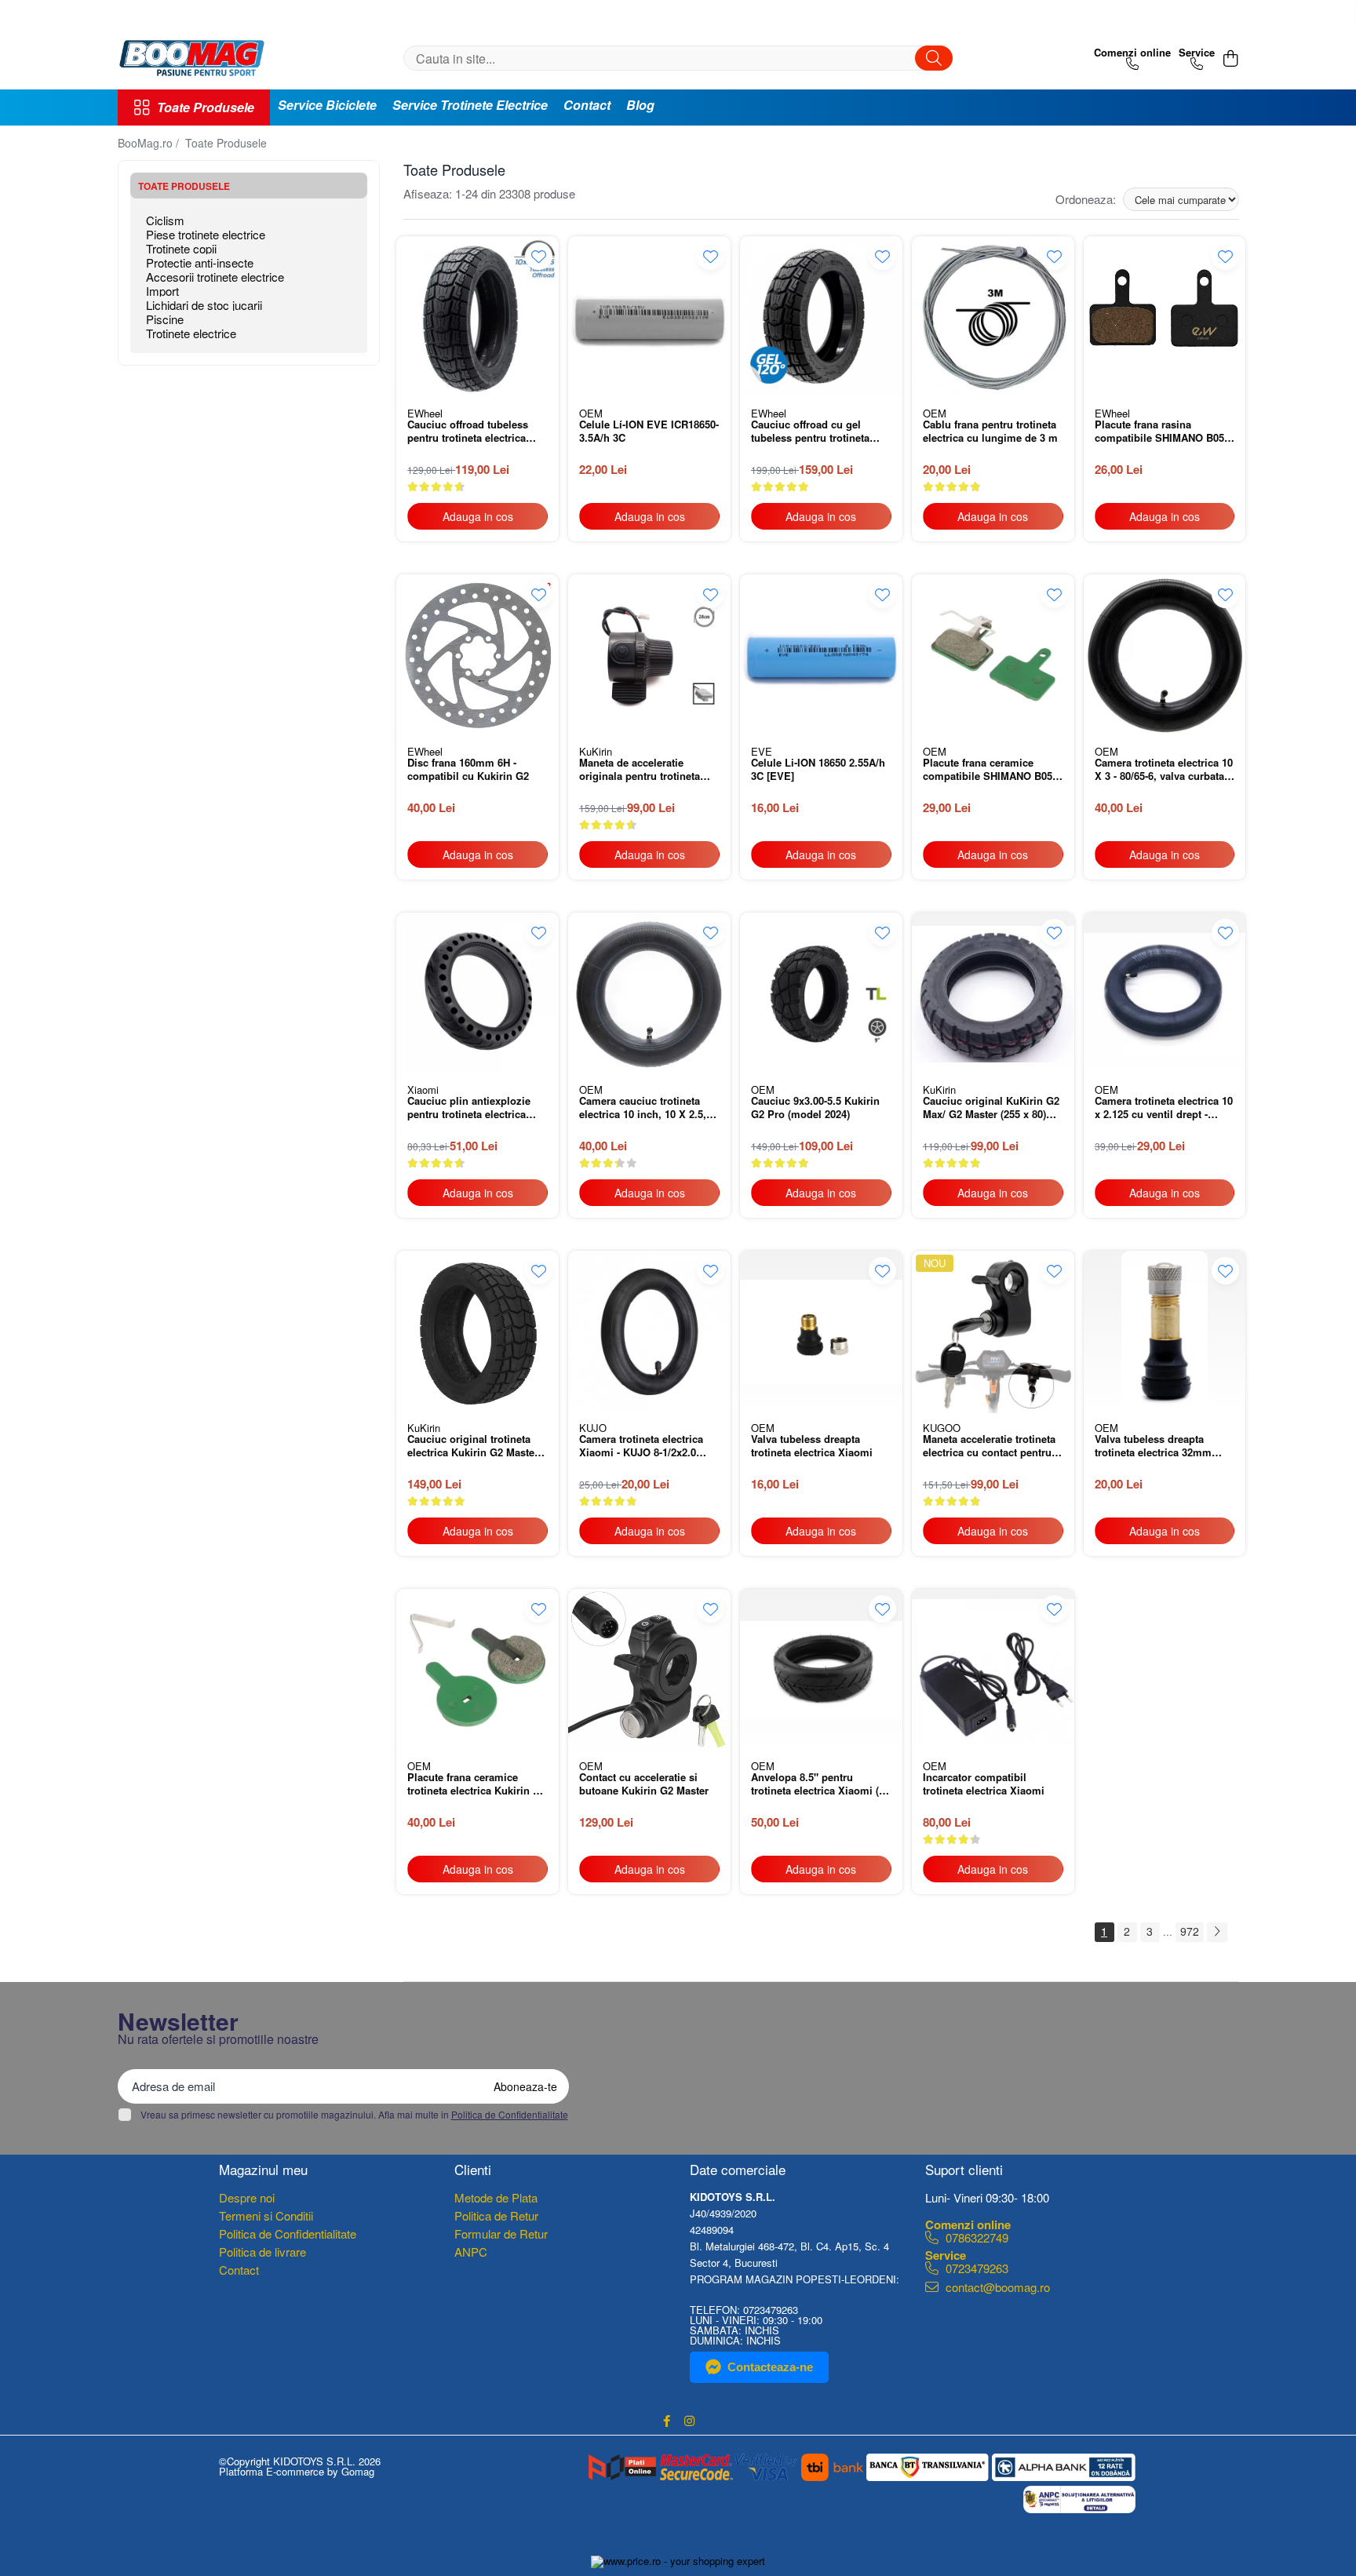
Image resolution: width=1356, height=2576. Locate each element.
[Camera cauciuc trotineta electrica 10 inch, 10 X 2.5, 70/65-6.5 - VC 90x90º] (649, 994)
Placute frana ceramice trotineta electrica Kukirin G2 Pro (477, 1785)
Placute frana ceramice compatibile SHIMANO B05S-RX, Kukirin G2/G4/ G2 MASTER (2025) (993, 771)
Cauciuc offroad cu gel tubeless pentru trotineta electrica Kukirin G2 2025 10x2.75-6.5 (811, 432)
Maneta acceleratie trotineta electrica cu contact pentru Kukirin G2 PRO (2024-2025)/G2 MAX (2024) (989, 1447)
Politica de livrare (262, 2252)
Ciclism (165, 220)
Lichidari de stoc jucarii (204, 305)
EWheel (425, 413)
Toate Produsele (206, 107)
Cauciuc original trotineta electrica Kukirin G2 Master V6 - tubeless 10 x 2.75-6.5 (473, 1447)
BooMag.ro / (150, 143)
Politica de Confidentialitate (510, 2114)
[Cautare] (934, 58)
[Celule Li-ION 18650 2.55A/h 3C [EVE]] (821, 656)
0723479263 (975, 2267)
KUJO (593, 1428)
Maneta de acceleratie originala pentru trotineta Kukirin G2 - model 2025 (640, 771)
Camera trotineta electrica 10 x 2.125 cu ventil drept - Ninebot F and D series (1164, 1109)
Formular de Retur (501, 2234)
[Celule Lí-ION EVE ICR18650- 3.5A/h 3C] (649, 317)
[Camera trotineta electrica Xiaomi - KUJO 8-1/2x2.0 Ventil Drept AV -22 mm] (649, 1332)
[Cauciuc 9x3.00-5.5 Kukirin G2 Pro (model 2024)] (821, 994)
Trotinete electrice (191, 333)
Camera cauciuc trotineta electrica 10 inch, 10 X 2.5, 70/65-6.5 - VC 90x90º (643, 1109)
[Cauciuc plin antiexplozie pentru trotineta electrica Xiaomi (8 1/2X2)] (478, 994)
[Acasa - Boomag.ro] (196, 58)
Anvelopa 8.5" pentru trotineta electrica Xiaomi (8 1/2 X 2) (818, 1785)
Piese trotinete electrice (206, 234)
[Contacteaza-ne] (1132, 58)
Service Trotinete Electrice (470, 105)
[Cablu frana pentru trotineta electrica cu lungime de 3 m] (993, 317)
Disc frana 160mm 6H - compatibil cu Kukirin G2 (468, 770)
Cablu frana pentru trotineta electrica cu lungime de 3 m (990, 432)
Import (162, 291)
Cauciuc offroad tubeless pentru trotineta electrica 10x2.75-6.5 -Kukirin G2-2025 (476, 432)
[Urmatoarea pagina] (1217, 1932)
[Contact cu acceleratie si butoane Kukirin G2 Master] (649, 1670)
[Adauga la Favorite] (539, 256)
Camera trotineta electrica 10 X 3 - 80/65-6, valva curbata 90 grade (1164, 771)
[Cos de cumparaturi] (1231, 58)
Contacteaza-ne (770, 2367)
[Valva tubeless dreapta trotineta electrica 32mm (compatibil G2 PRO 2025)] (1165, 1332)
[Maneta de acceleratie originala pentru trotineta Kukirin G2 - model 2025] (649, 656)
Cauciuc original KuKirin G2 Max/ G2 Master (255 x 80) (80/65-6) (991, 1109)
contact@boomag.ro (996, 2287)
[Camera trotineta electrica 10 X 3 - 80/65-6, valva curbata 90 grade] (1165, 656)
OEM (591, 413)
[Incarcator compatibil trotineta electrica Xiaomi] (993, 1670)
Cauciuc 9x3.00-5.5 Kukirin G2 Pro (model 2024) (815, 1108)
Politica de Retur (496, 2215)
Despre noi (247, 2197)
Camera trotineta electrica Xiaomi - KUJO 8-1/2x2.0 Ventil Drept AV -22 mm (641, 1447)
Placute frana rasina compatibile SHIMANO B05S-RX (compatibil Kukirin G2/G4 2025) (1165, 432)
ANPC (471, 2252)
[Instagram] (689, 2421)
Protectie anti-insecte (200, 262)
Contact (587, 105)
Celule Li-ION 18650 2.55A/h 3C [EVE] (818, 770)
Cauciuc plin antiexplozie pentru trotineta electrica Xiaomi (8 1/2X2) (469, 1109)
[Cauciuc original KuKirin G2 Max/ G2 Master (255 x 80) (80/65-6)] (993, 994)
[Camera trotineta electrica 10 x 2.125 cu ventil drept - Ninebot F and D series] (1165, 994)
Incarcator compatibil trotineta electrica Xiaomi (984, 1784)
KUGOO (942, 1428)
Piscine (165, 319)
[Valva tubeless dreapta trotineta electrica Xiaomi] (821, 1332)
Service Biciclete (327, 105)
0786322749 (975, 2237)
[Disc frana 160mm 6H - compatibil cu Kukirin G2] (478, 656)
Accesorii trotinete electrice (215, 277)
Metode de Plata (496, 2197)
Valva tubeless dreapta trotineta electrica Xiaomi (812, 1446)
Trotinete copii (181, 248)
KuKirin (596, 751)
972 (1190, 1931)
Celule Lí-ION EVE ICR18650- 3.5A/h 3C (649, 432)
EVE (762, 751)
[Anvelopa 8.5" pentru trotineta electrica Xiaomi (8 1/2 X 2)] (821, 1670)
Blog (640, 105)
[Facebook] (667, 2421)
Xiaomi (423, 1089)
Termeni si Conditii (266, 2215)
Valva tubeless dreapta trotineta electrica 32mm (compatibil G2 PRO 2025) (1157, 1447)
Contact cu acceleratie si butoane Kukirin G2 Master (644, 1784)
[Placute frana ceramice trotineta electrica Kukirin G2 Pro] (478, 1670)
